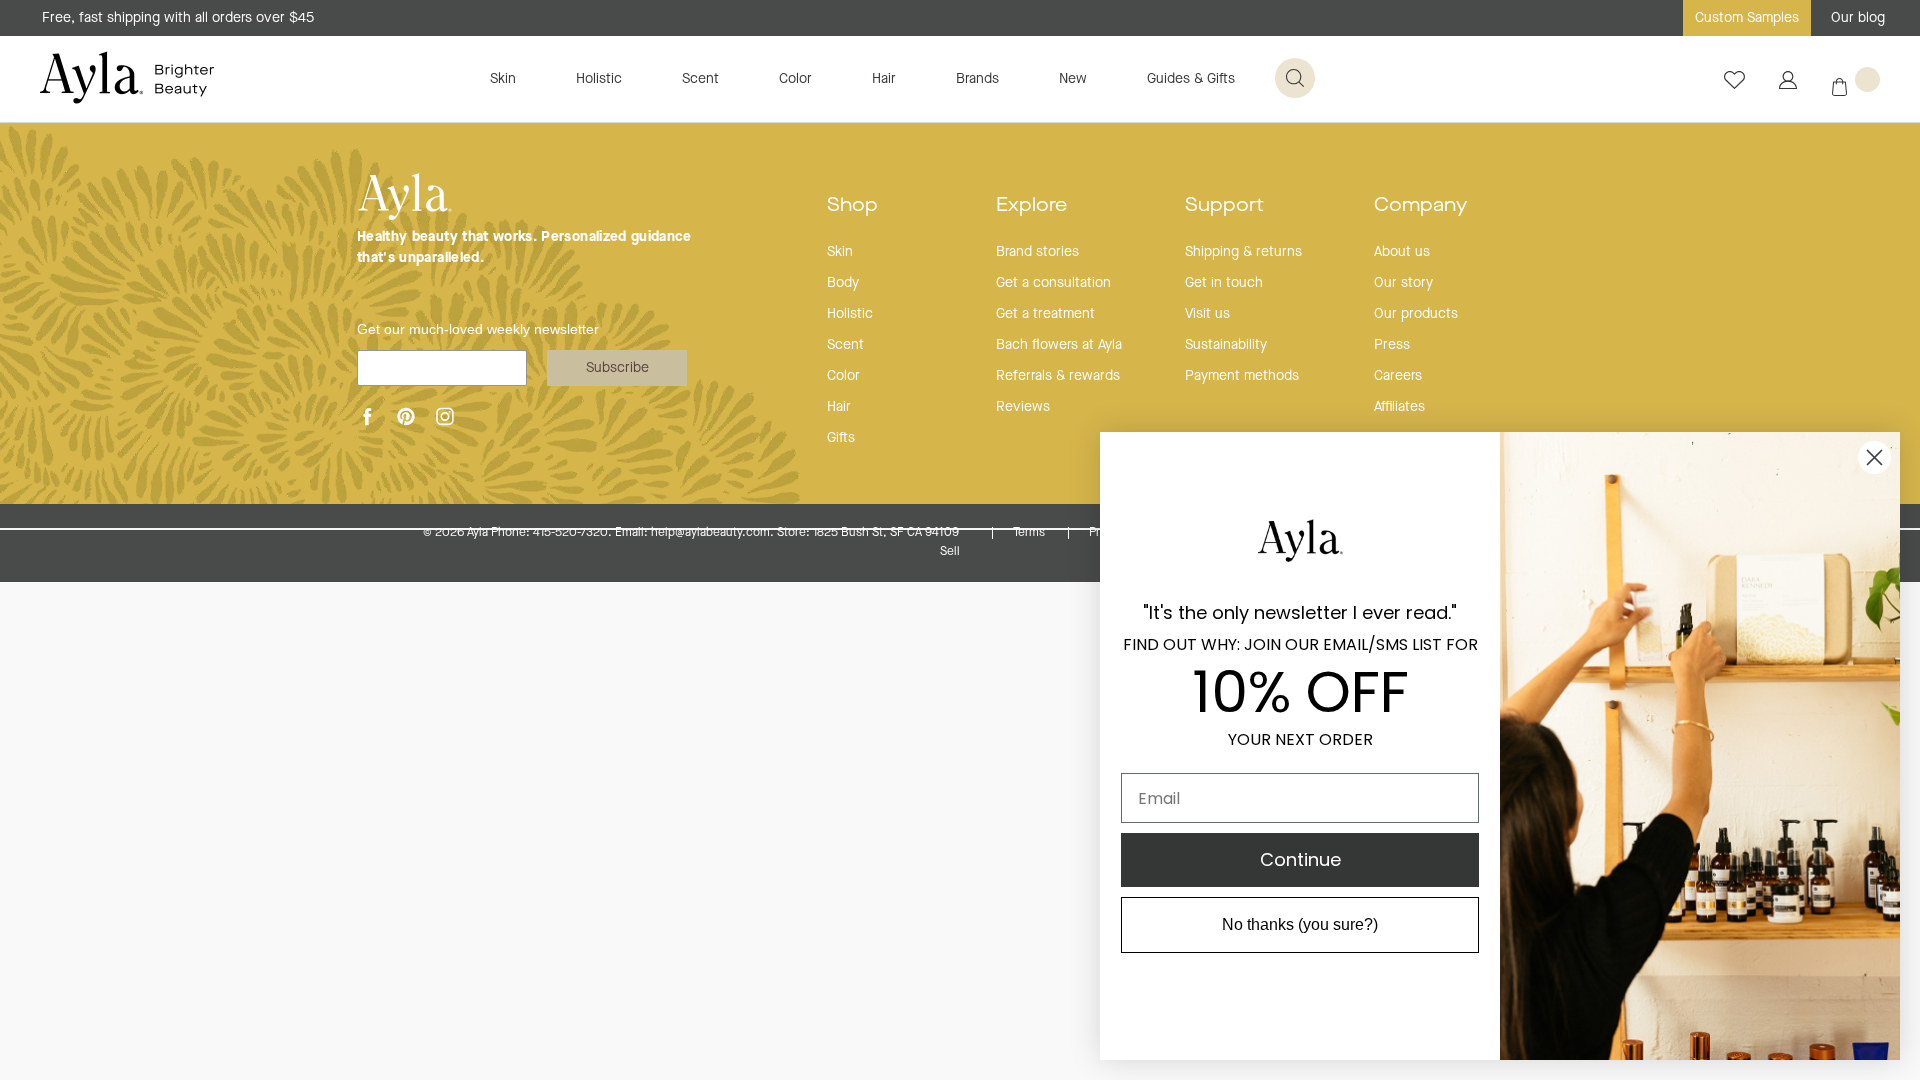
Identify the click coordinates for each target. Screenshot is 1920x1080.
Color (795, 79)
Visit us (1207, 314)
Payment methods (1242, 376)
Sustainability (1226, 345)
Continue (1300, 859)
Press (1392, 345)
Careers (1398, 376)
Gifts (841, 438)
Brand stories (1037, 252)
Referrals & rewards (1058, 376)
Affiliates (1399, 407)
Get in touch (1224, 283)
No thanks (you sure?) (1300, 924)
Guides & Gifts (1191, 79)
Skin (503, 79)
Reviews (1023, 407)
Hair (884, 79)
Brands (977, 79)
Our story (1403, 283)
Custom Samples (1747, 18)
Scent (700, 79)
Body (843, 283)
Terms (1030, 533)
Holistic (599, 79)
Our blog (1858, 18)
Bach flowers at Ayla (1059, 345)
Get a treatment (1045, 314)
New (1073, 79)
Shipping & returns (1243, 252)
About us (1402, 252)
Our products (1416, 314)
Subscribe (617, 368)
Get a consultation (1053, 283)
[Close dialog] (1874, 457)
